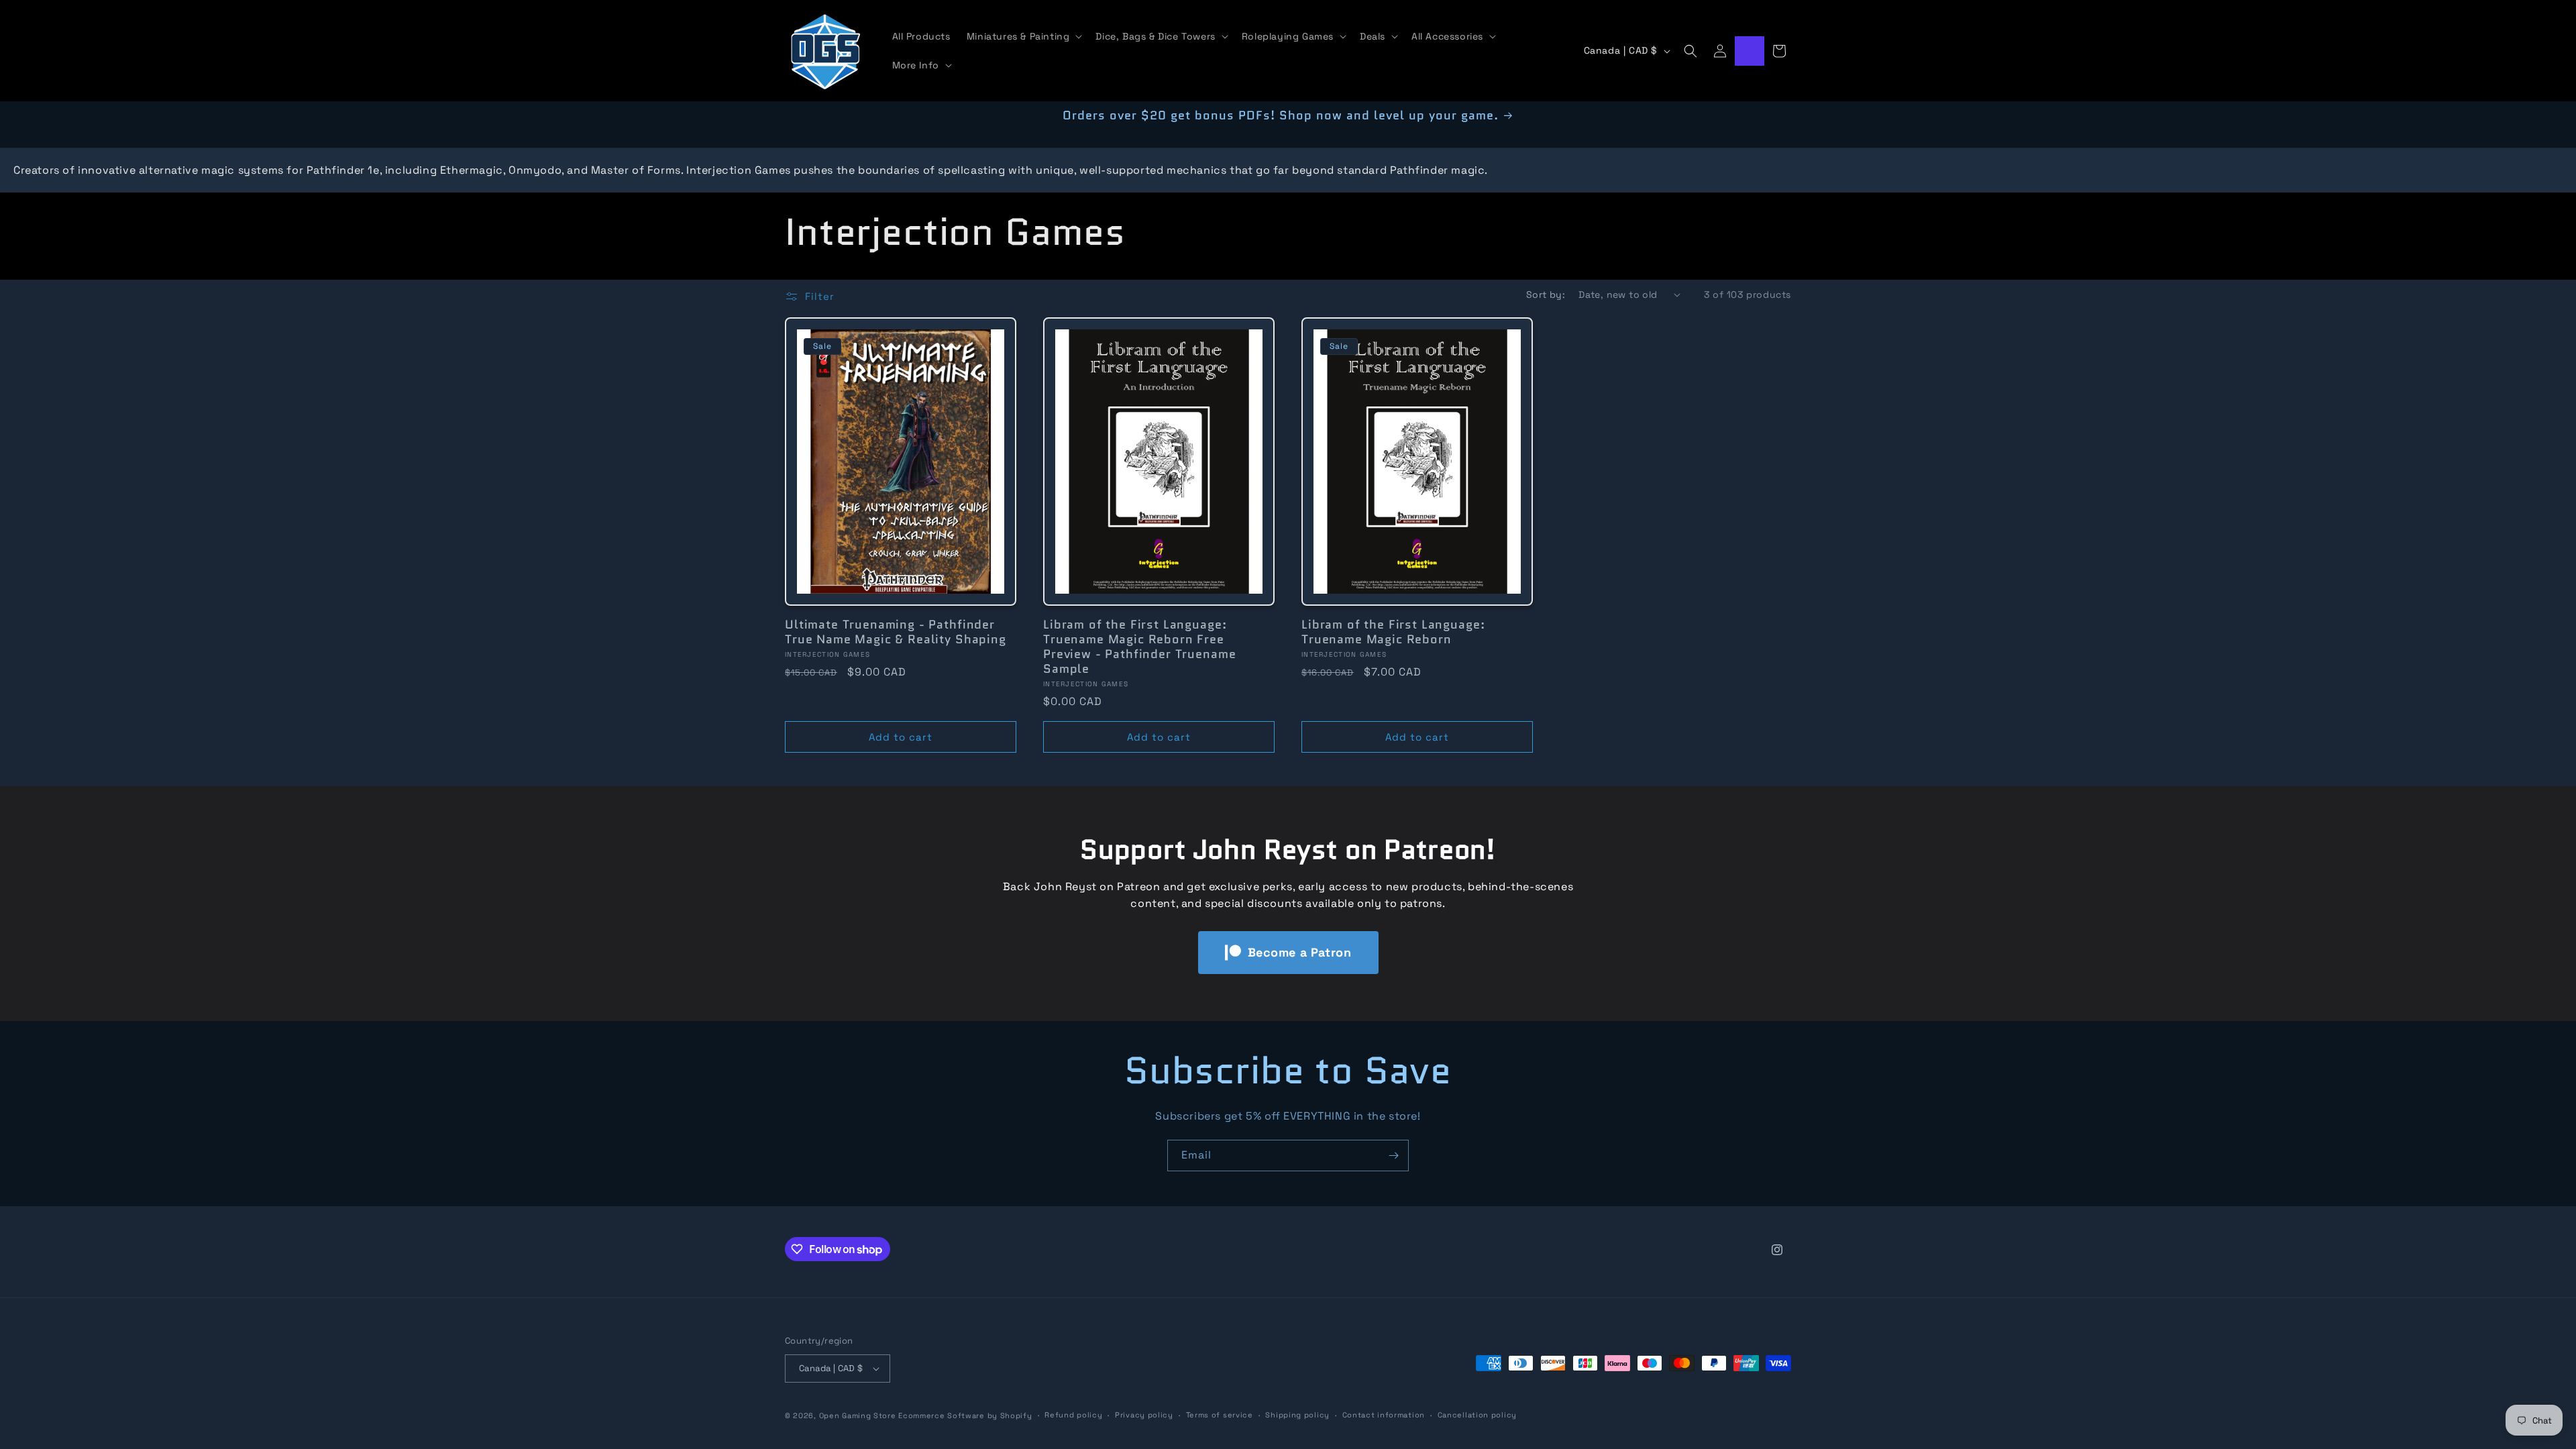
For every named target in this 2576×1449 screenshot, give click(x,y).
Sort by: (1546, 294)
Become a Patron (1300, 952)
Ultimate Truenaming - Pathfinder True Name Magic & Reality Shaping (896, 632)
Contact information (1384, 1415)
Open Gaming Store (858, 1415)
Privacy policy (1144, 1415)
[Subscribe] (1393, 1156)
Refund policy (1073, 1415)
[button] (1023, 36)
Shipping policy (1297, 1415)
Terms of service (1220, 1415)
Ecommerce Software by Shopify (965, 1415)
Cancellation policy (1477, 1415)
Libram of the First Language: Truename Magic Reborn (1393, 632)
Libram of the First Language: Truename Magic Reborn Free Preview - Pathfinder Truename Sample (1139, 647)
